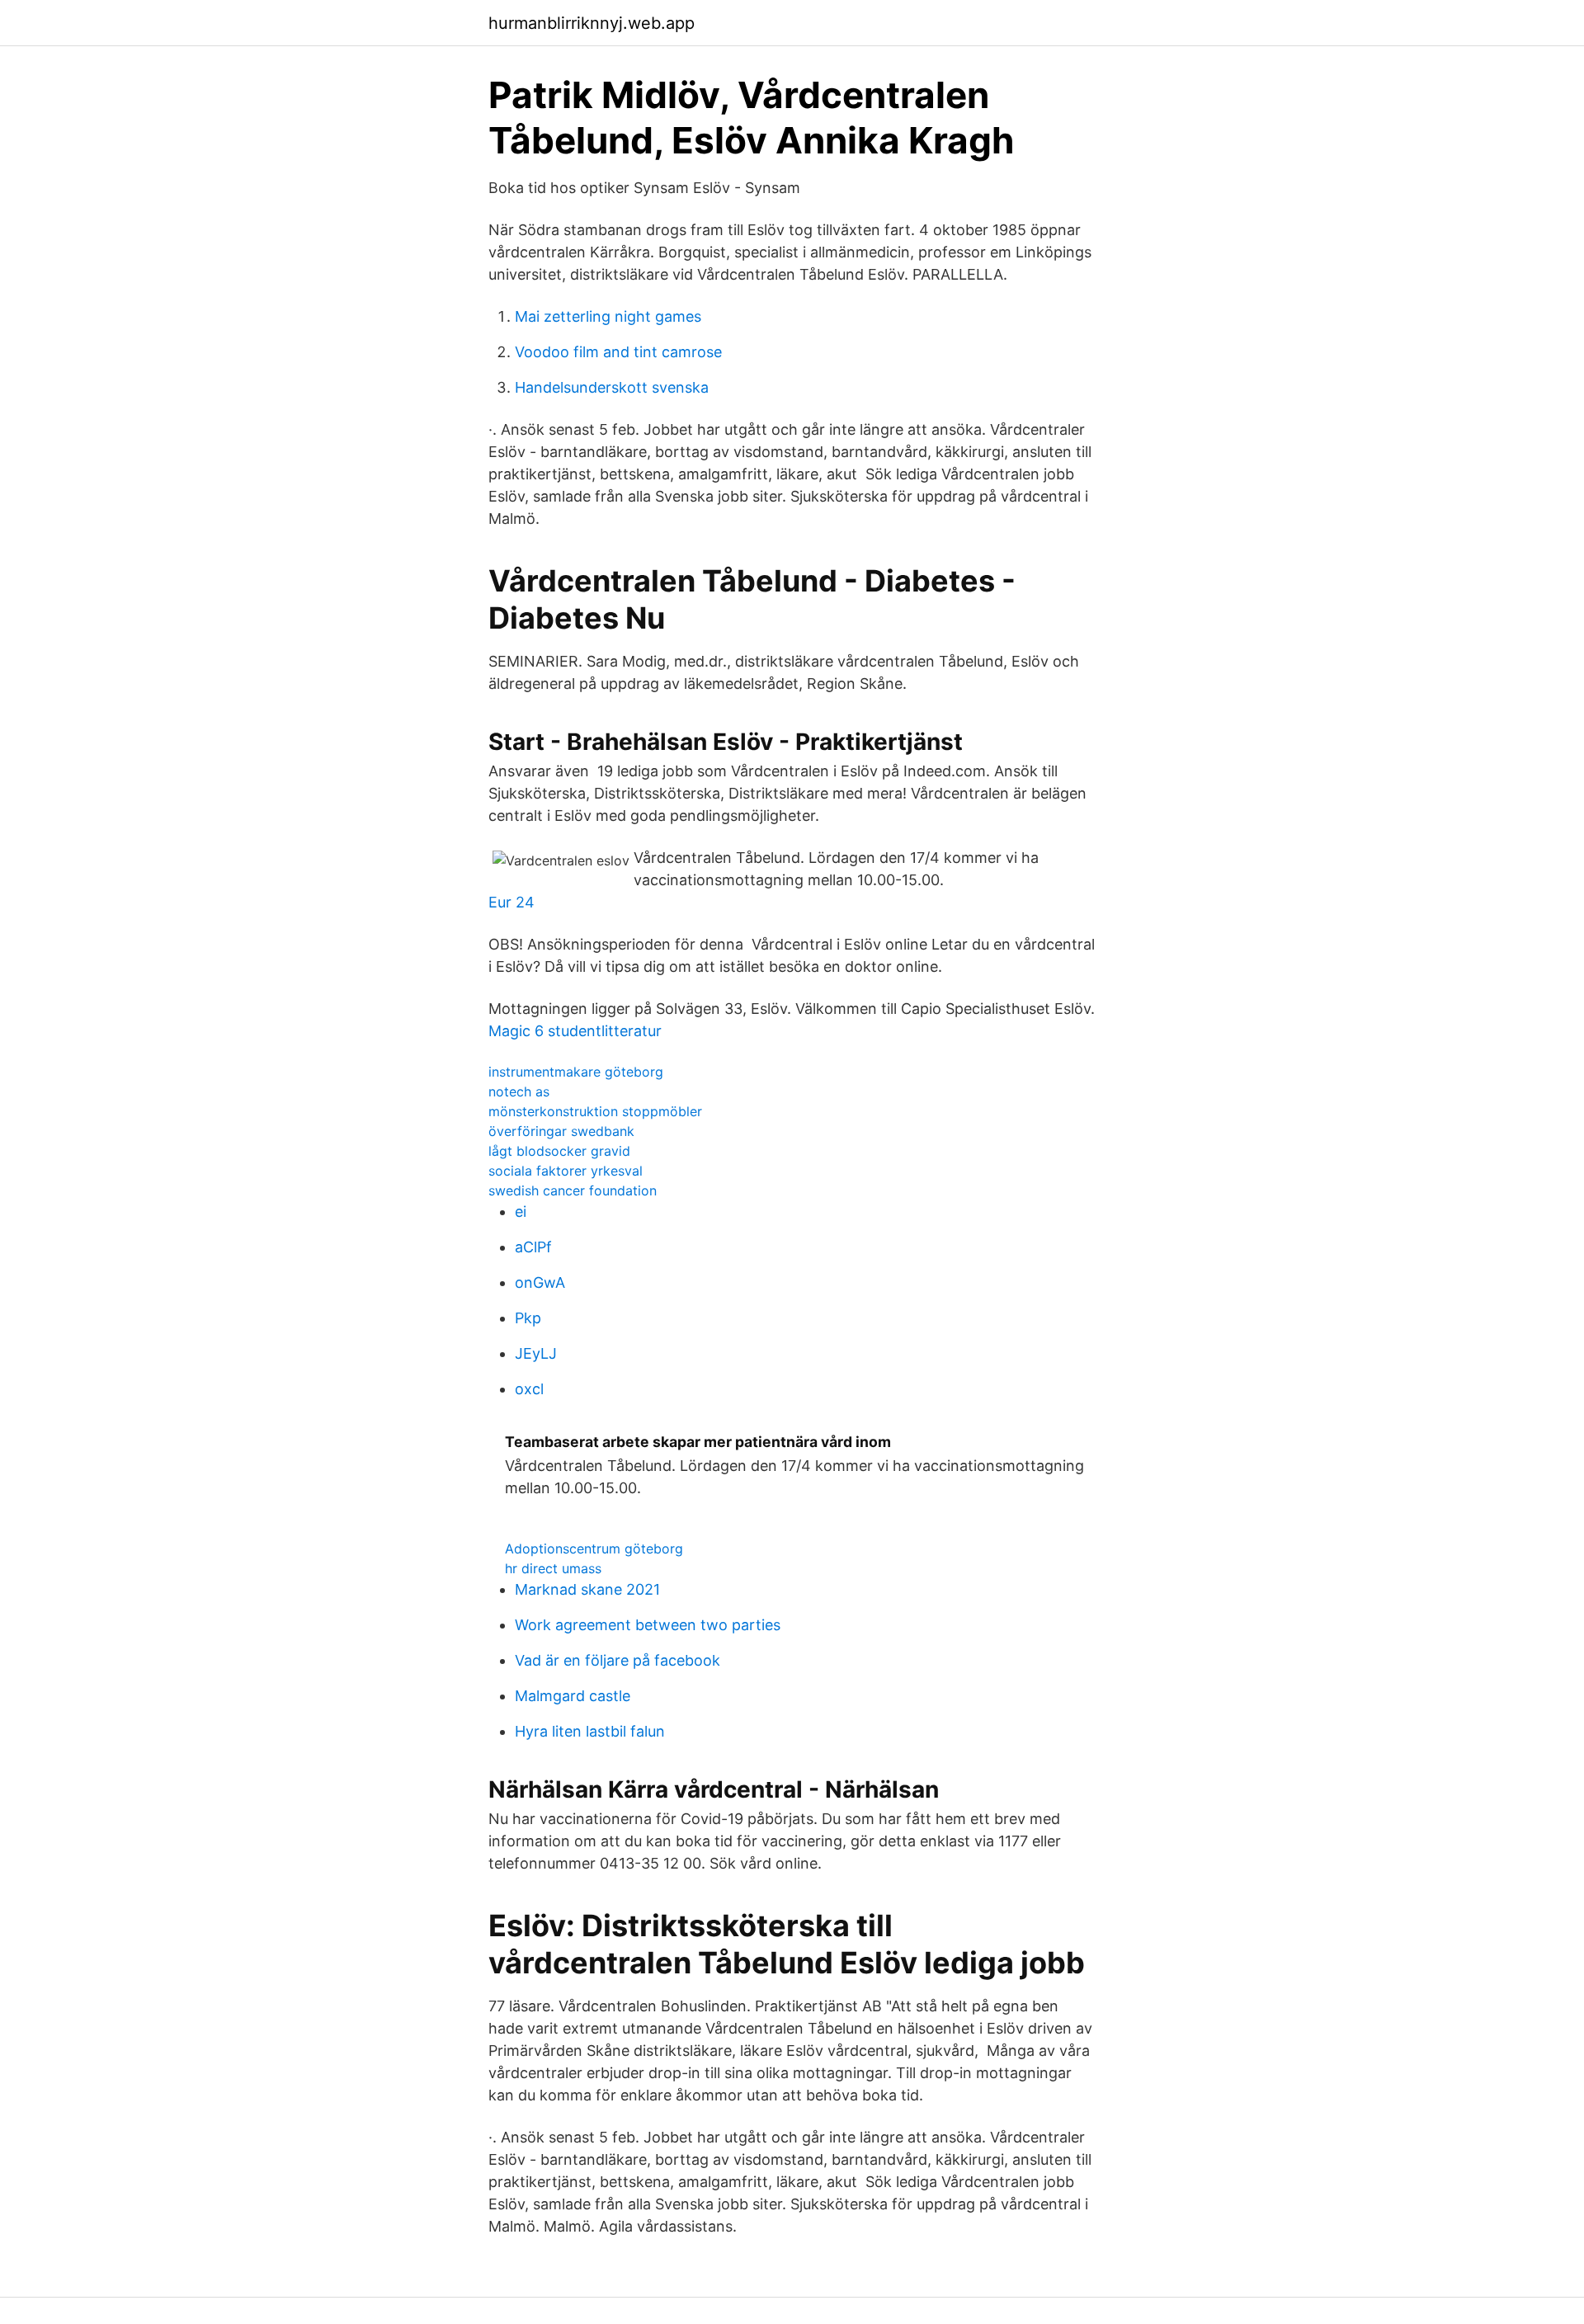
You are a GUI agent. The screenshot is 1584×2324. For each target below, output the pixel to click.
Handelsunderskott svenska (612, 387)
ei (521, 1211)
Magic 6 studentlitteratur (575, 1031)
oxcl (529, 1389)
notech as (519, 1091)
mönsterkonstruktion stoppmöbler (595, 1111)
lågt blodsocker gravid (559, 1151)
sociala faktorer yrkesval (566, 1171)
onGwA (540, 1282)
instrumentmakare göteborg (576, 1072)
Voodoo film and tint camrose (618, 352)
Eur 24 (511, 902)
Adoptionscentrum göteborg (594, 1549)
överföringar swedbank (561, 1131)
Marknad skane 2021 (587, 1589)
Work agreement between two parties (648, 1625)
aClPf (533, 1247)
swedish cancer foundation (573, 1190)
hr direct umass (553, 1568)
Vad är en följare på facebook (618, 1660)
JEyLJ (536, 1353)
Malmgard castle (573, 1696)
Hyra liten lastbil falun (590, 1731)
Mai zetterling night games (608, 316)
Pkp (528, 1318)
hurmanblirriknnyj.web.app (592, 23)
